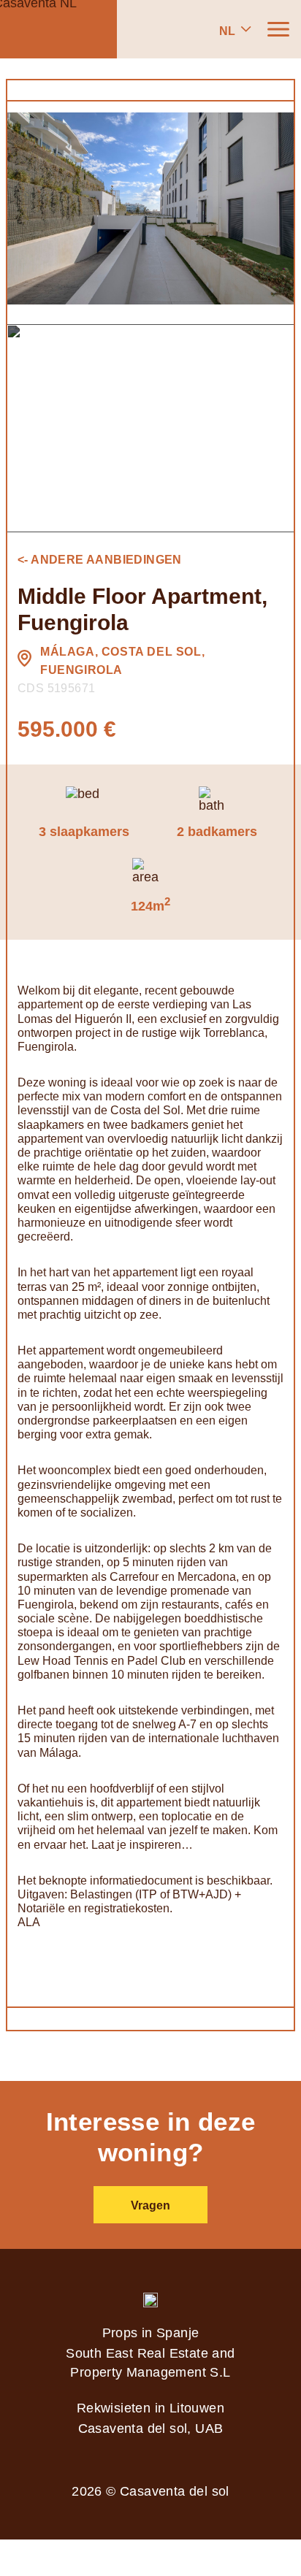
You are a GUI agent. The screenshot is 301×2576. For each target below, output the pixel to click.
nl (227, 31)
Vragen (150, 2205)
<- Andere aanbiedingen (100, 560)
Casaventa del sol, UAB (151, 2429)
